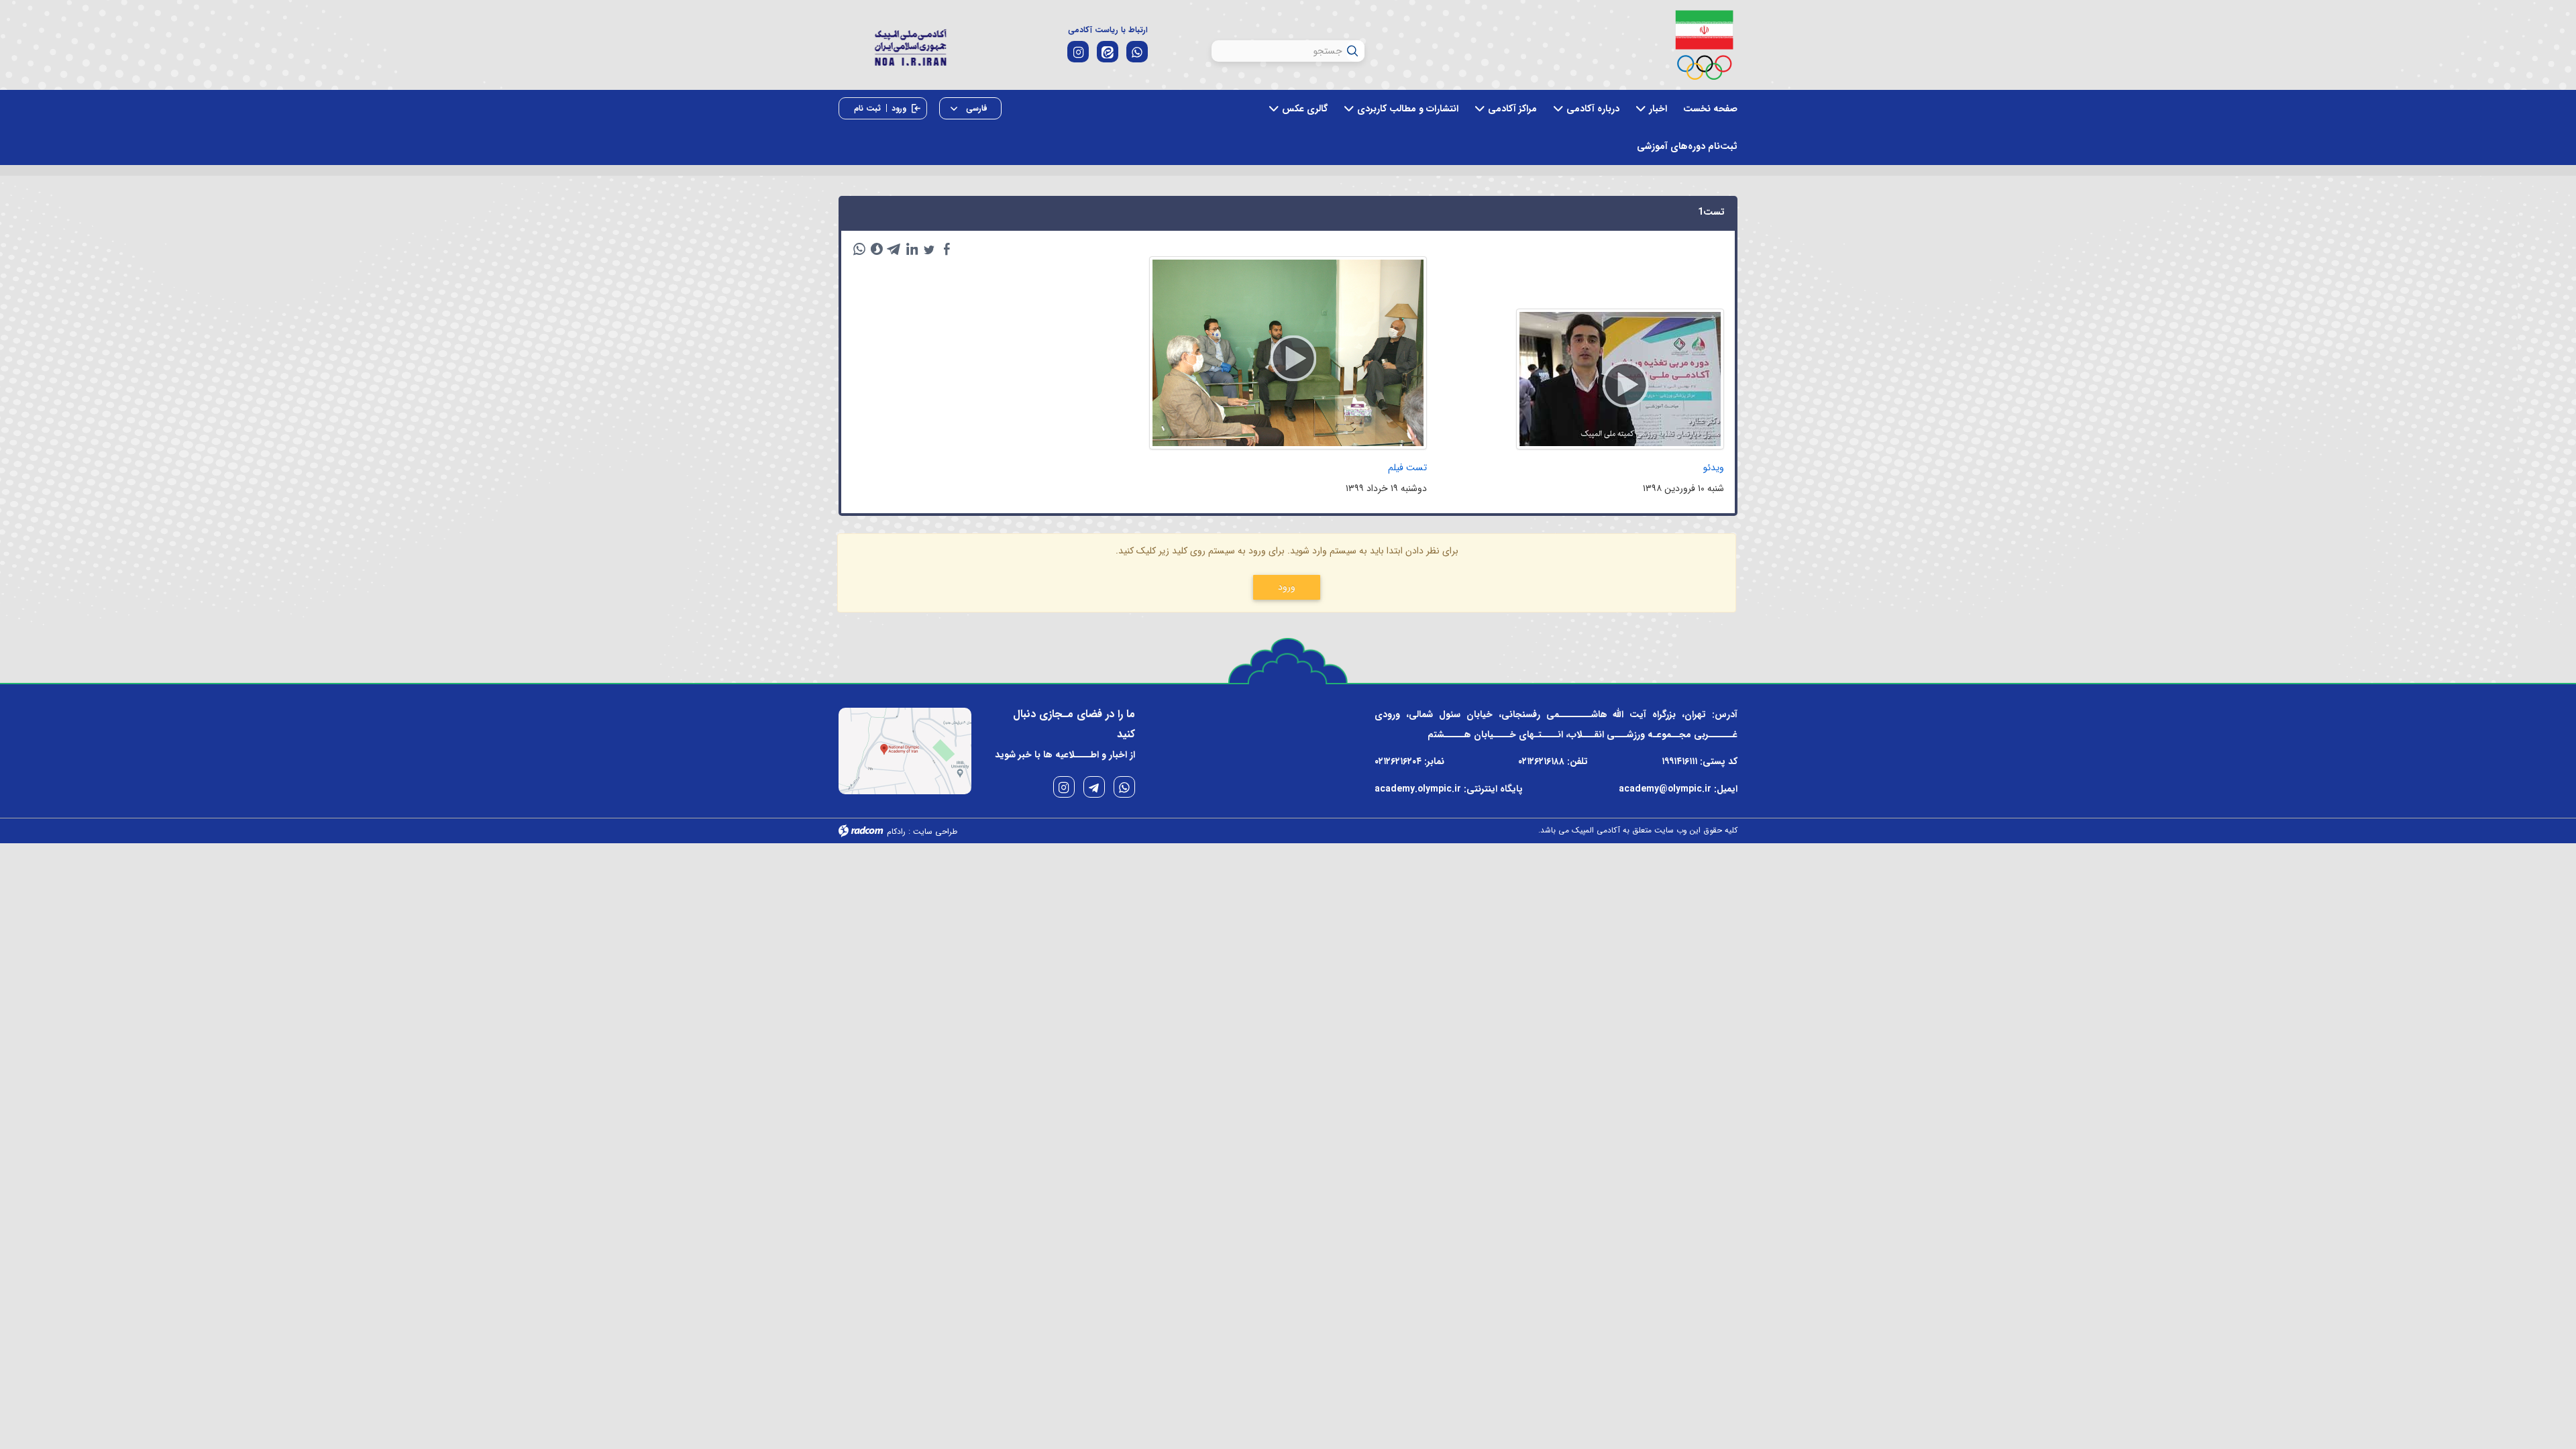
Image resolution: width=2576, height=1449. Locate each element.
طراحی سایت (935, 831)
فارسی (975, 108)
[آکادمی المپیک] (910, 46)
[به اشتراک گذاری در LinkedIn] (912, 249)
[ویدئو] (1620, 379)
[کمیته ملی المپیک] (1704, 45)
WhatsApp (1124, 787)
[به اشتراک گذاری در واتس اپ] (859, 249)
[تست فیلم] (1288, 353)
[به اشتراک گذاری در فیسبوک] (947, 249)
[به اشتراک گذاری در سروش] (877, 249)
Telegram (1094, 787)
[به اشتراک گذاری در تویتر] (929, 249)
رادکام (896, 831)
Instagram (1064, 787)
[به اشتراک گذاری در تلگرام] (894, 249)
